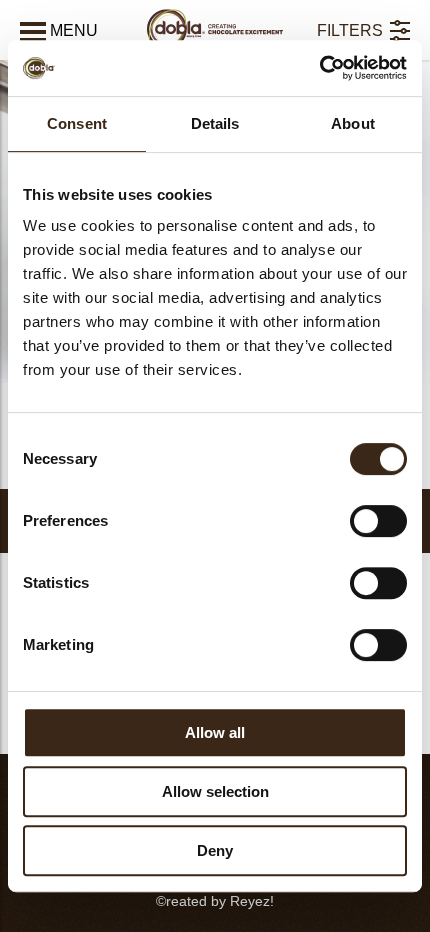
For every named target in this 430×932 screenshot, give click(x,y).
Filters (350, 30)
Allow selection (215, 791)
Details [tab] (215, 123)
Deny (215, 850)
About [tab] (353, 123)
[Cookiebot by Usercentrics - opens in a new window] (319, 68)
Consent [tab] (77, 123)
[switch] (378, 521)
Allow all (215, 732)
